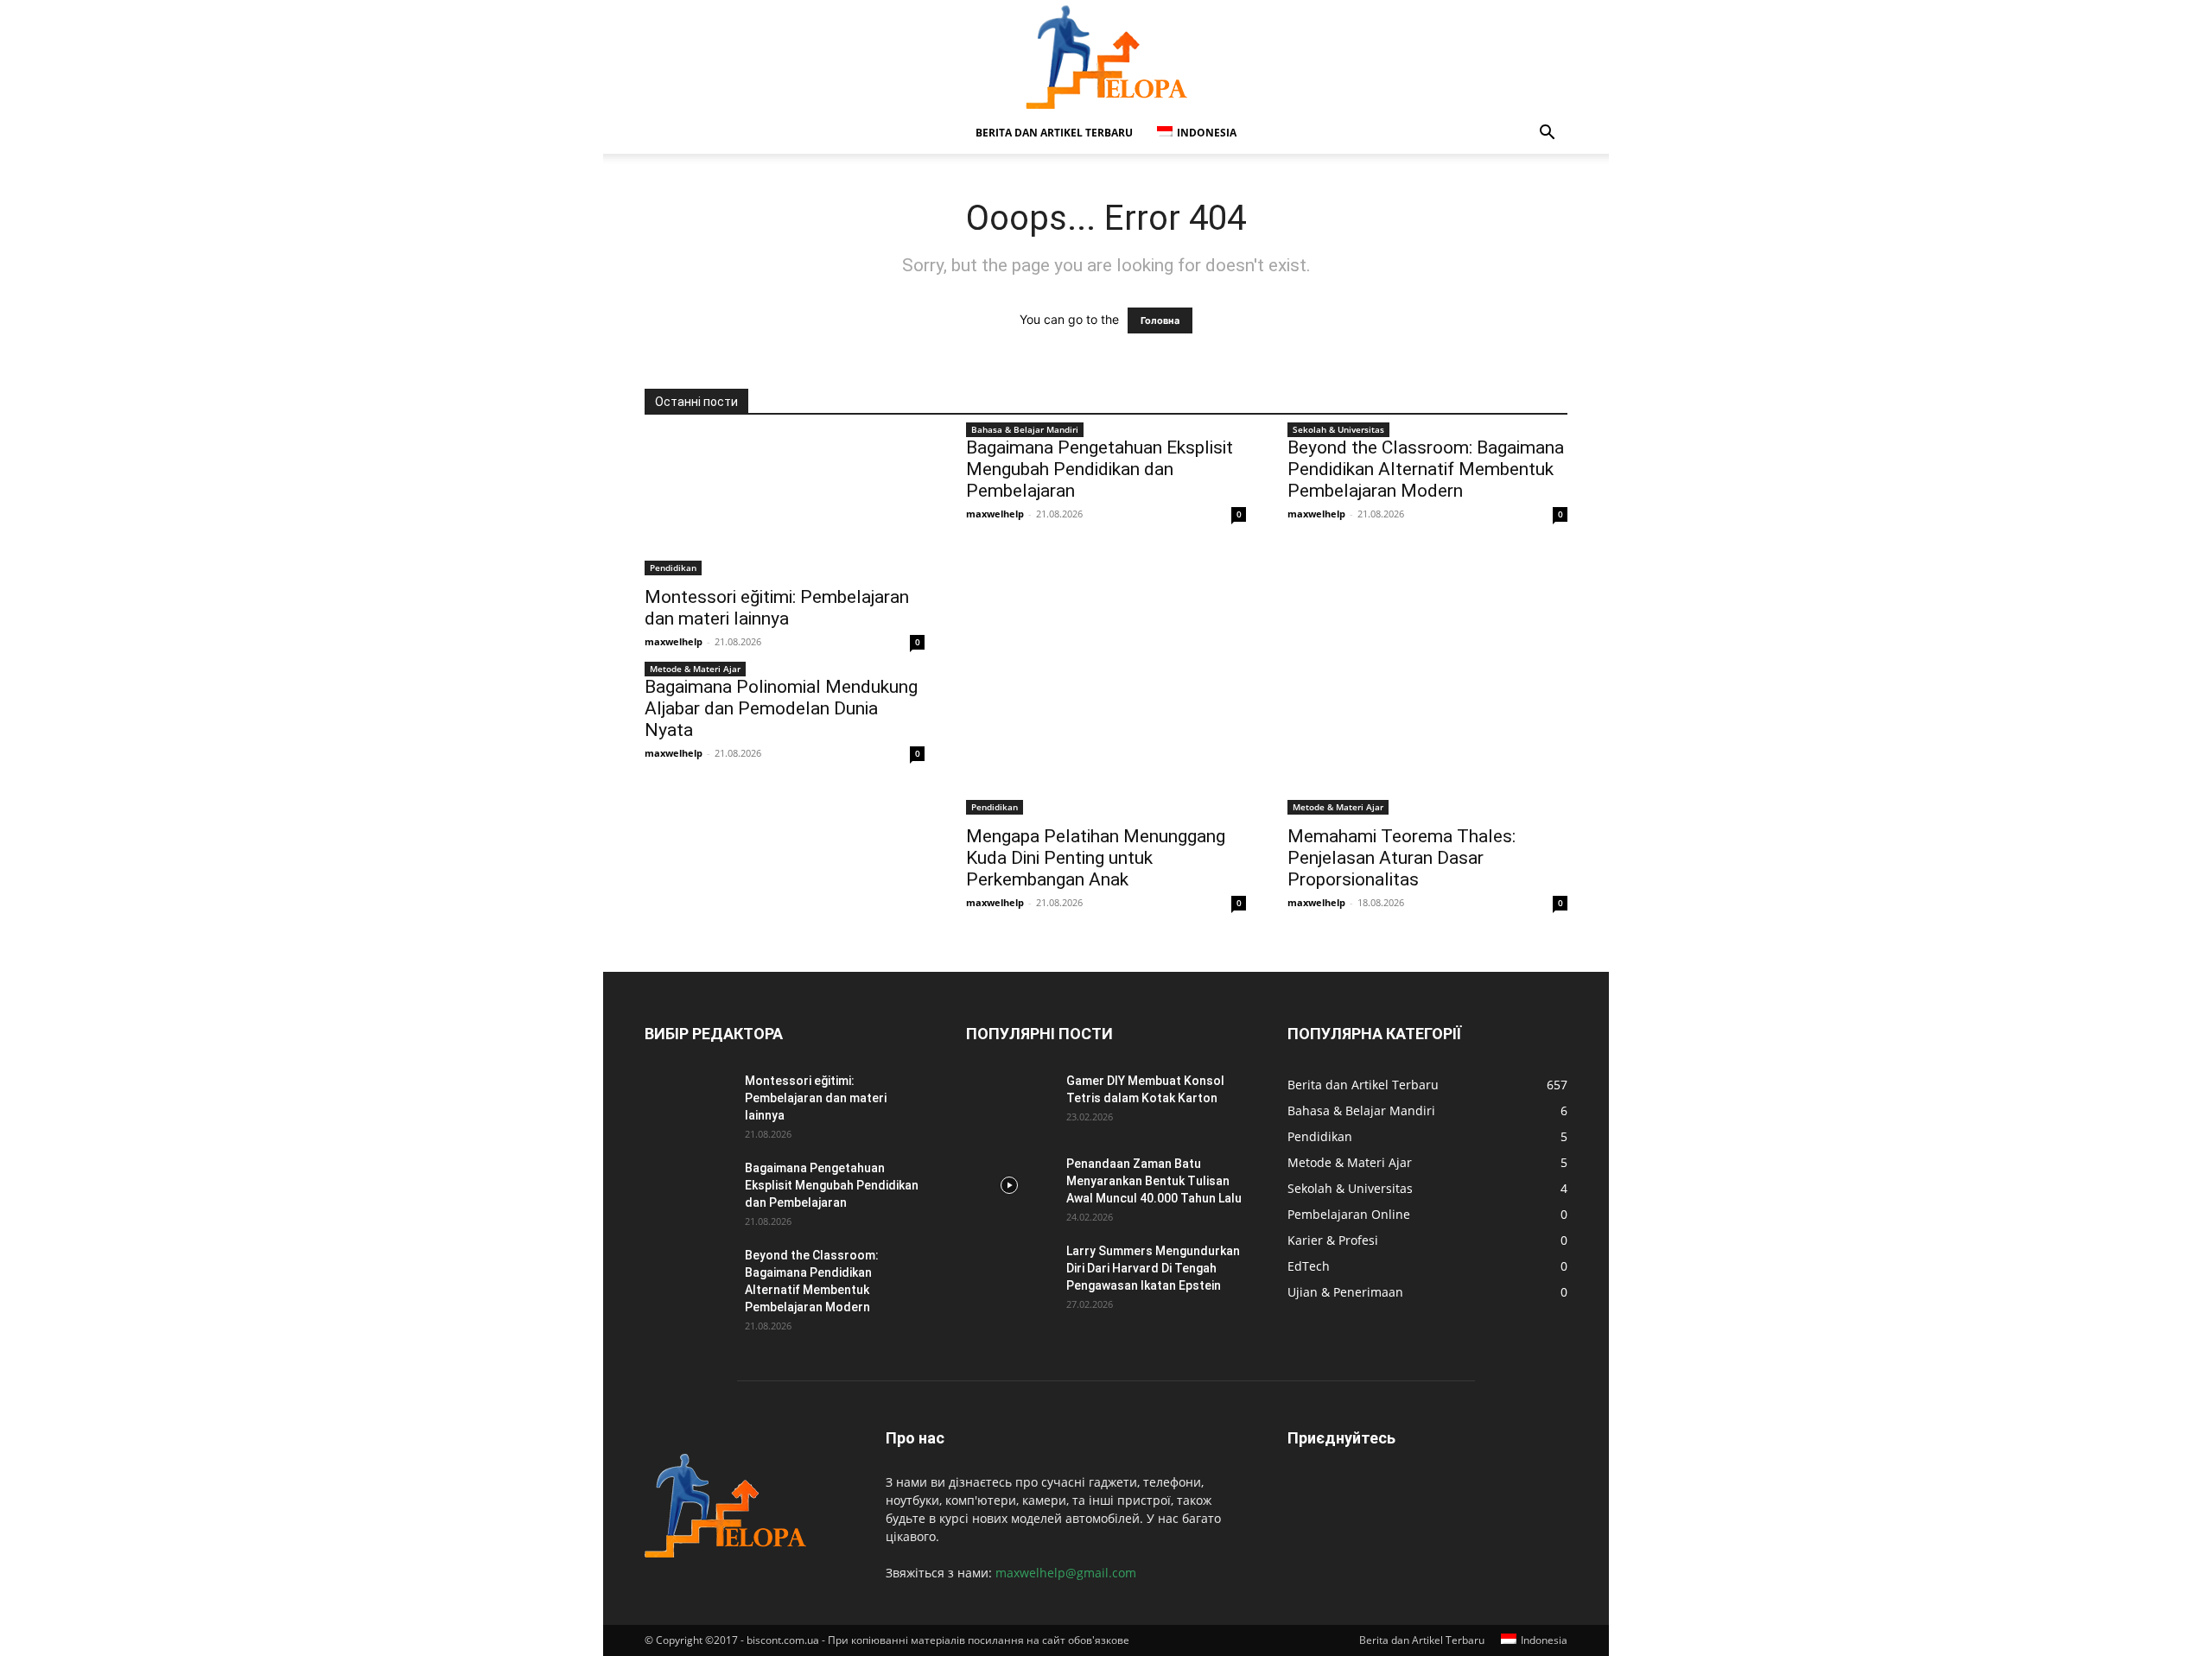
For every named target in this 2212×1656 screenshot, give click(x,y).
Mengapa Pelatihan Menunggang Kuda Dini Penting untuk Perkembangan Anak (1096, 858)
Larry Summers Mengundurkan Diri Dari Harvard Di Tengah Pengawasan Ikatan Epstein (1153, 1268)
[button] (1547, 134)
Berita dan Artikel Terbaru (1054, 133)
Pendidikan (673, 568)
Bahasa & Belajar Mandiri (1025, 429)
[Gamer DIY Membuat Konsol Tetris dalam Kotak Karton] (1009, 1102)
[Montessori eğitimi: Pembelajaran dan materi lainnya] (785, 506)
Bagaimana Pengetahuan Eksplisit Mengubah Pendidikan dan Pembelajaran (1100, 469)
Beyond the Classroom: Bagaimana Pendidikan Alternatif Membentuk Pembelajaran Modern (1426, 469)
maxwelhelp (674, 641)
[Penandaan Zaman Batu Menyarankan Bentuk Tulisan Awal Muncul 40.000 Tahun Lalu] (1009, 1185)
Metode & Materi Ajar (695, 669)
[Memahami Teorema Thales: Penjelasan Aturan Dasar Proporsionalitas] (1427, 746)
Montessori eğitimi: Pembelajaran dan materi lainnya (777, 608)
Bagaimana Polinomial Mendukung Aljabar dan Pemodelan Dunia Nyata (781, 708)
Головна (1160, 320)
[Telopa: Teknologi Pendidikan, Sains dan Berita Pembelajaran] (1106, 57)
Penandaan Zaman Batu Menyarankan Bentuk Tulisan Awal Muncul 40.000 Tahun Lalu (1154, 1181)
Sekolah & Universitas (1338, 429)
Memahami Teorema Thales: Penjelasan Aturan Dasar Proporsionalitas (1402, 858)
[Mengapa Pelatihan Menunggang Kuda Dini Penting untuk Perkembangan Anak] (1106, 746)
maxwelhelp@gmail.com (1066, 1573)
